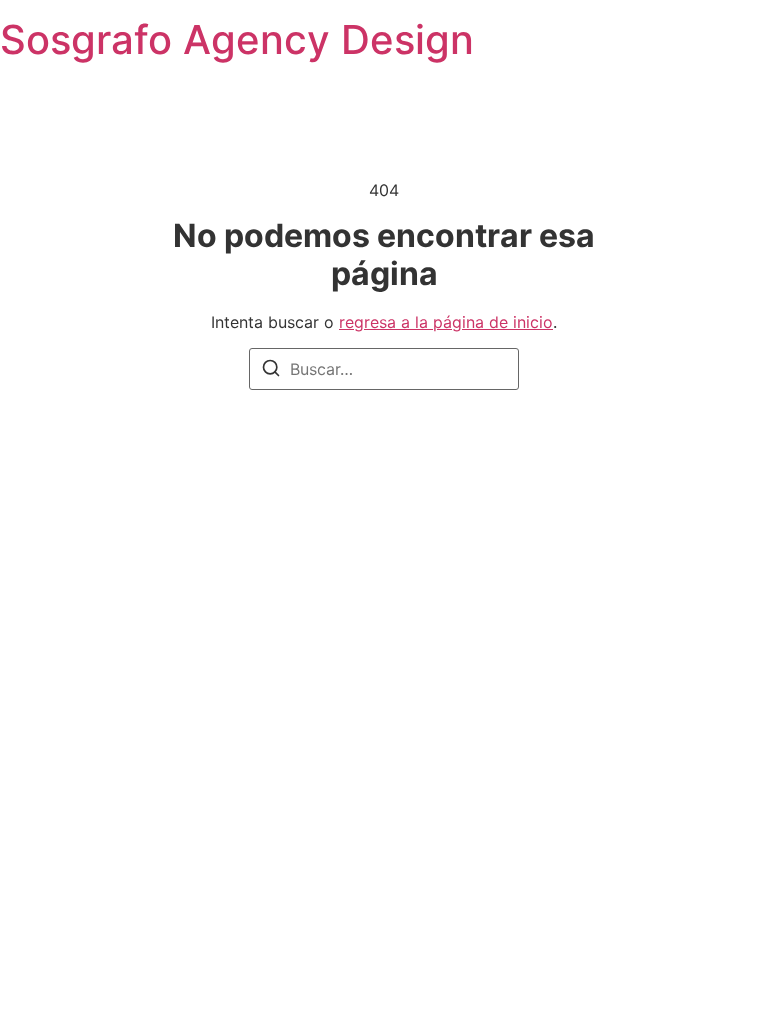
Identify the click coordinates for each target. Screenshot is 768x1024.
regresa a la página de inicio (446, 322)
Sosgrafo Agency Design (237, 39)
